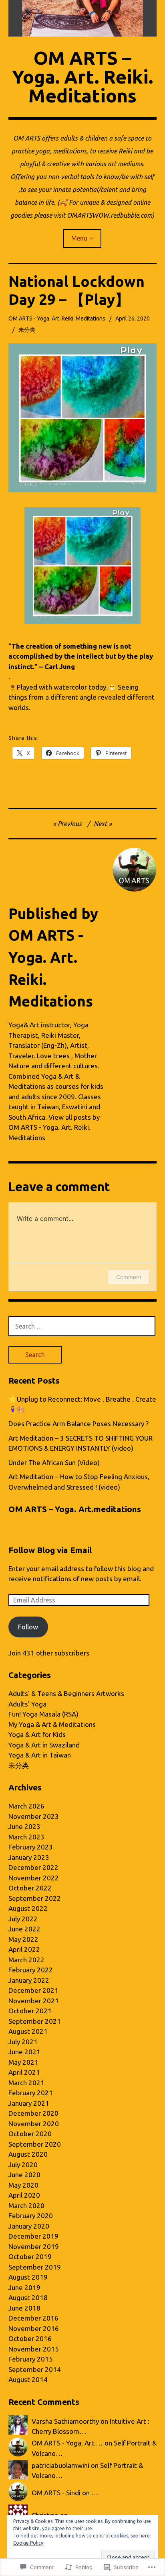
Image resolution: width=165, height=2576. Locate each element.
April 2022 (24, 1949)
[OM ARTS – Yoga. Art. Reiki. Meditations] (83, 18)
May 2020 (23, 2185)
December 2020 (33, 2113)
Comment (129, 1277)
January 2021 (29, 2103)
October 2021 (30, 2011)
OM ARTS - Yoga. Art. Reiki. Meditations (57, 318)
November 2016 (34, 2328)
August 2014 (28, 2379)
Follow (28, 1627)
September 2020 (35, 2144)
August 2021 (28, 2031)
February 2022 (31, 1970)
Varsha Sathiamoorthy (65, 2421)
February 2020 (31, 2216)
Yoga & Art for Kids (37, 1734)
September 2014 (35, 2369)
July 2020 (23, 2165)
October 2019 (30, 2257)
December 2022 (33, 1867)
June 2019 (24, 2287)
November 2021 (34, 2001)
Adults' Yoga (27, 1704)
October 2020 (30, 2134)
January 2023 (29, 1857)
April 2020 (24, 2195)
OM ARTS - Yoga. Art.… (67, 2443)
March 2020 (26, 2206)
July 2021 (23, 2042)
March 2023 (26, 1837)
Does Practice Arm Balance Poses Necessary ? (78, 1424)
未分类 (27, 330)
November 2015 (34, 2349)
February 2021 (31, 2093)
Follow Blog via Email (50, 1550)
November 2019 (34, 2246)
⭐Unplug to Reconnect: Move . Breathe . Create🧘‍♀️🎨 (82, 1404)
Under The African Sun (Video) (54, 1463)
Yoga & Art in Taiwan (40, 1755)
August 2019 (28, 2277)
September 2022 (35, 1898)
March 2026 (26, 1806)
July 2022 (23, 1919)
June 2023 (24, 1826)
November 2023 (34, 1816)
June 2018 (24, 2308)
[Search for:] (82, 1326)
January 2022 (29, 1980)
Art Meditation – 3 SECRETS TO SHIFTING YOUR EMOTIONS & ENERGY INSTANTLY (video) (80, 1443)
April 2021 (24, 2072)
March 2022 (26, 1960)
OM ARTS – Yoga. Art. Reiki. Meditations (82, 77)
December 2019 (33, 2236)
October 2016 (30, 2338)
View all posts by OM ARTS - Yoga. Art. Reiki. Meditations (54, 1127)
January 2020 (29, 2226)
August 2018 (28, 2297)
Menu (79, 238)
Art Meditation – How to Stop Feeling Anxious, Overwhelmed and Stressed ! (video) (79, 1482)
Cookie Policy (28, 2543)
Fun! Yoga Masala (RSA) (43, 1714)
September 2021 (35, 2021)
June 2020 (24, 2175)
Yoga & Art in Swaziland (44, 1745)
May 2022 (23, 1939)
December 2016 (33, 2318)
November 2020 (34, 2124)
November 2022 (34, 1878)
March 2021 (26, 2083)
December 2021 (33, 1990)
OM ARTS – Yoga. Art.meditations (75, 1509)
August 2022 (28, 1908)
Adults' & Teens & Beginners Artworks (66, 1693)
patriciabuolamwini (60, 2465)
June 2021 (24, 2052)
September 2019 (35, 2267)
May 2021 (23, 2062)
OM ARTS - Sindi (56, 2493)
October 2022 (30, 1888)
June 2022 (24, 1929)
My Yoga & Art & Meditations (52, 1724)
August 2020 (28, 2154)
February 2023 (31, 1847)
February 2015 (31, 2359)
